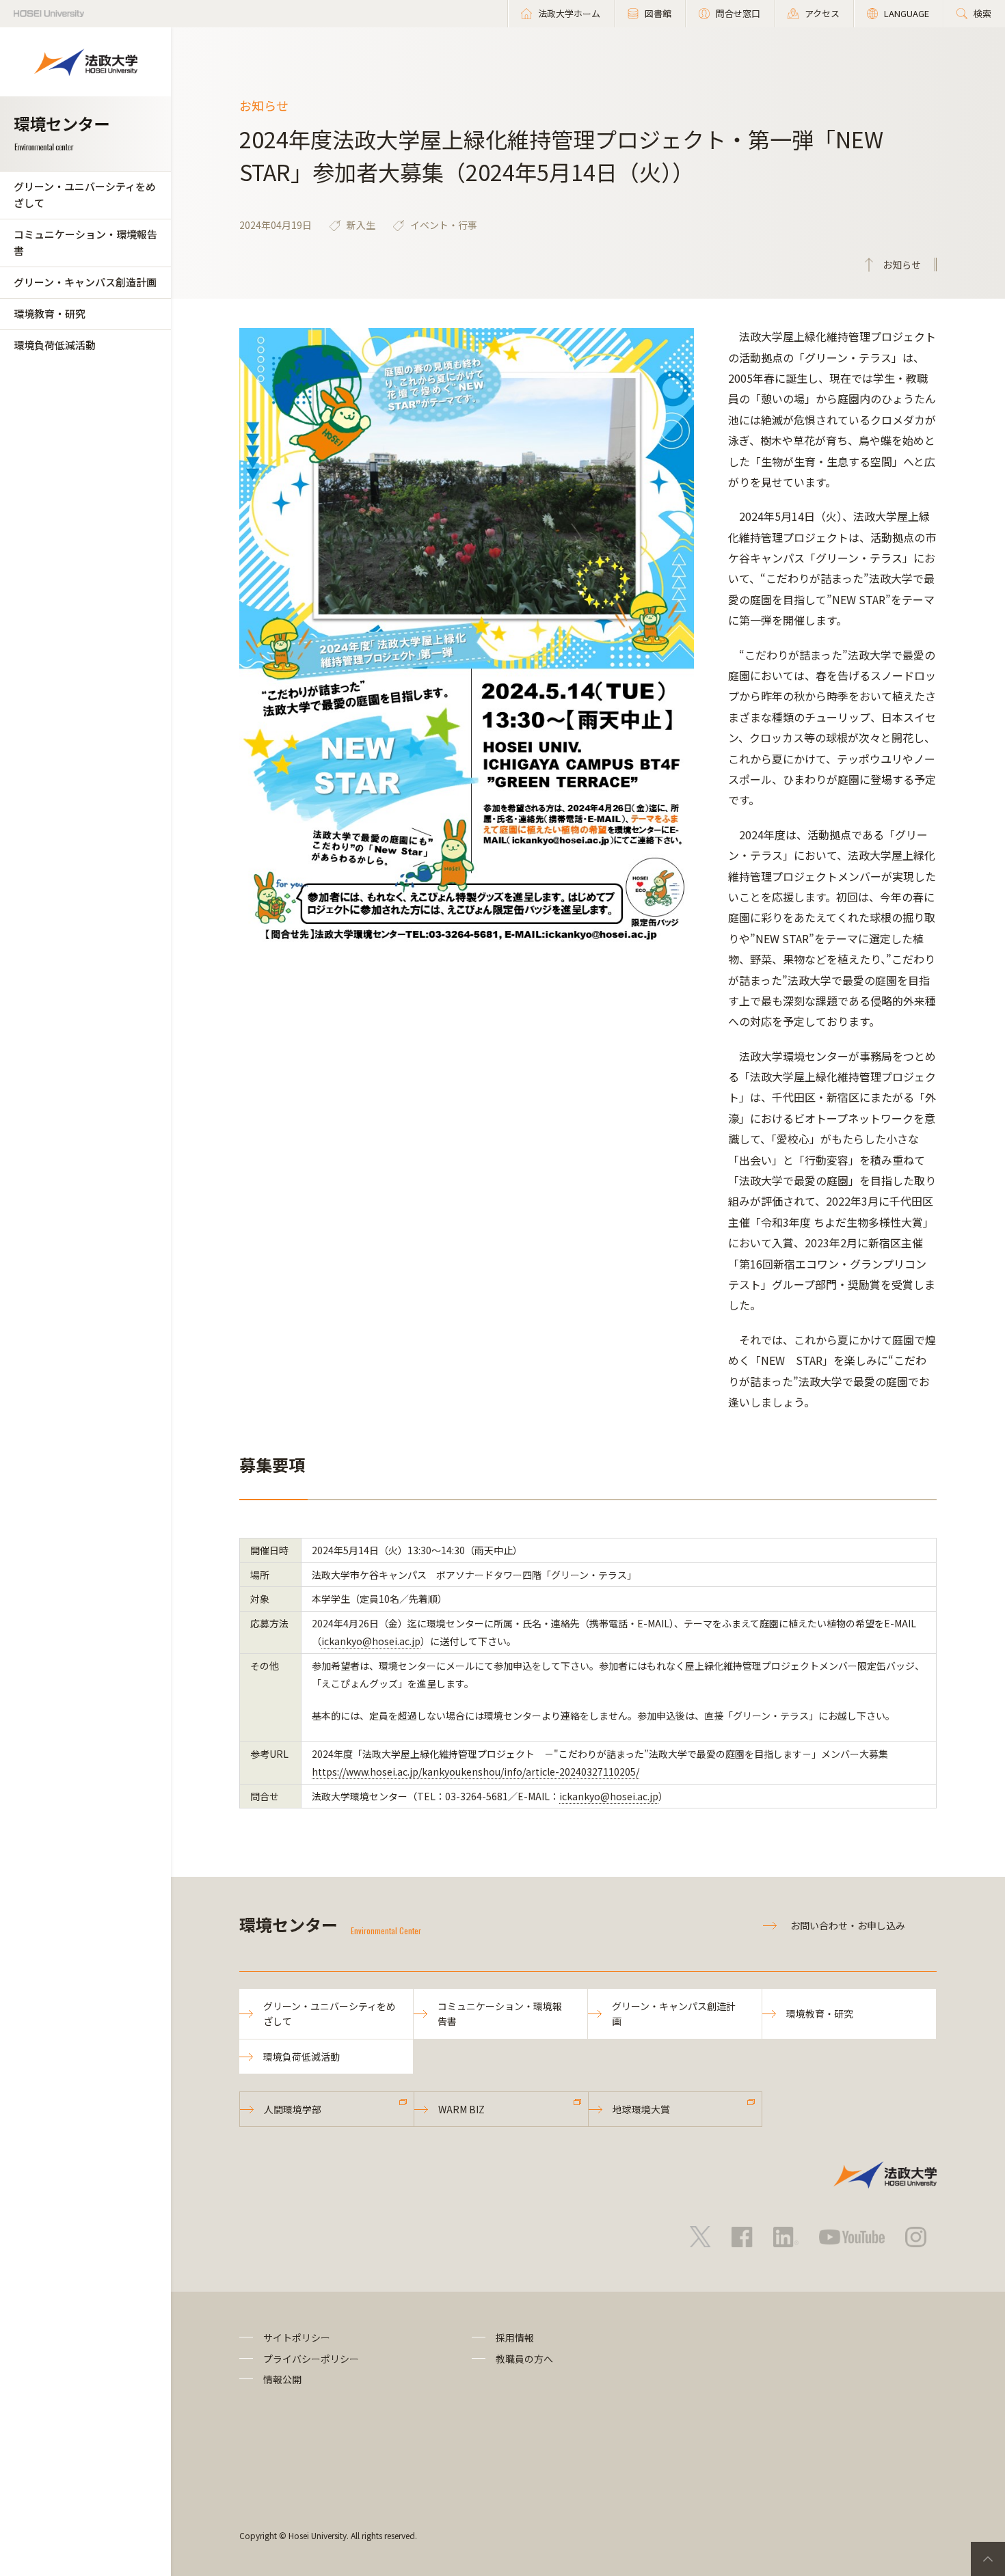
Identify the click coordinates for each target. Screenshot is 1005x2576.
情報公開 (282, 2379)
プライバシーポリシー (311, 2359)
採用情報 (515, 2337)
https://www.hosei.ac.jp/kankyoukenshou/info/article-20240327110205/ (475, 1772)
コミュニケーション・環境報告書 (85, 242)
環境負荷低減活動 (55, 345)
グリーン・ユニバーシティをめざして (85, 194)
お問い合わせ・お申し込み (848, 1925)
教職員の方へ (524, 2359)
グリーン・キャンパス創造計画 (85, 282)
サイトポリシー (297, 2337)
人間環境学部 (293, 2109)
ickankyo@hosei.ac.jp (371, 1641)
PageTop (988, 2559)
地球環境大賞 (641, 2109)
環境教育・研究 (50, 313)
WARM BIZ (461, 2109)
